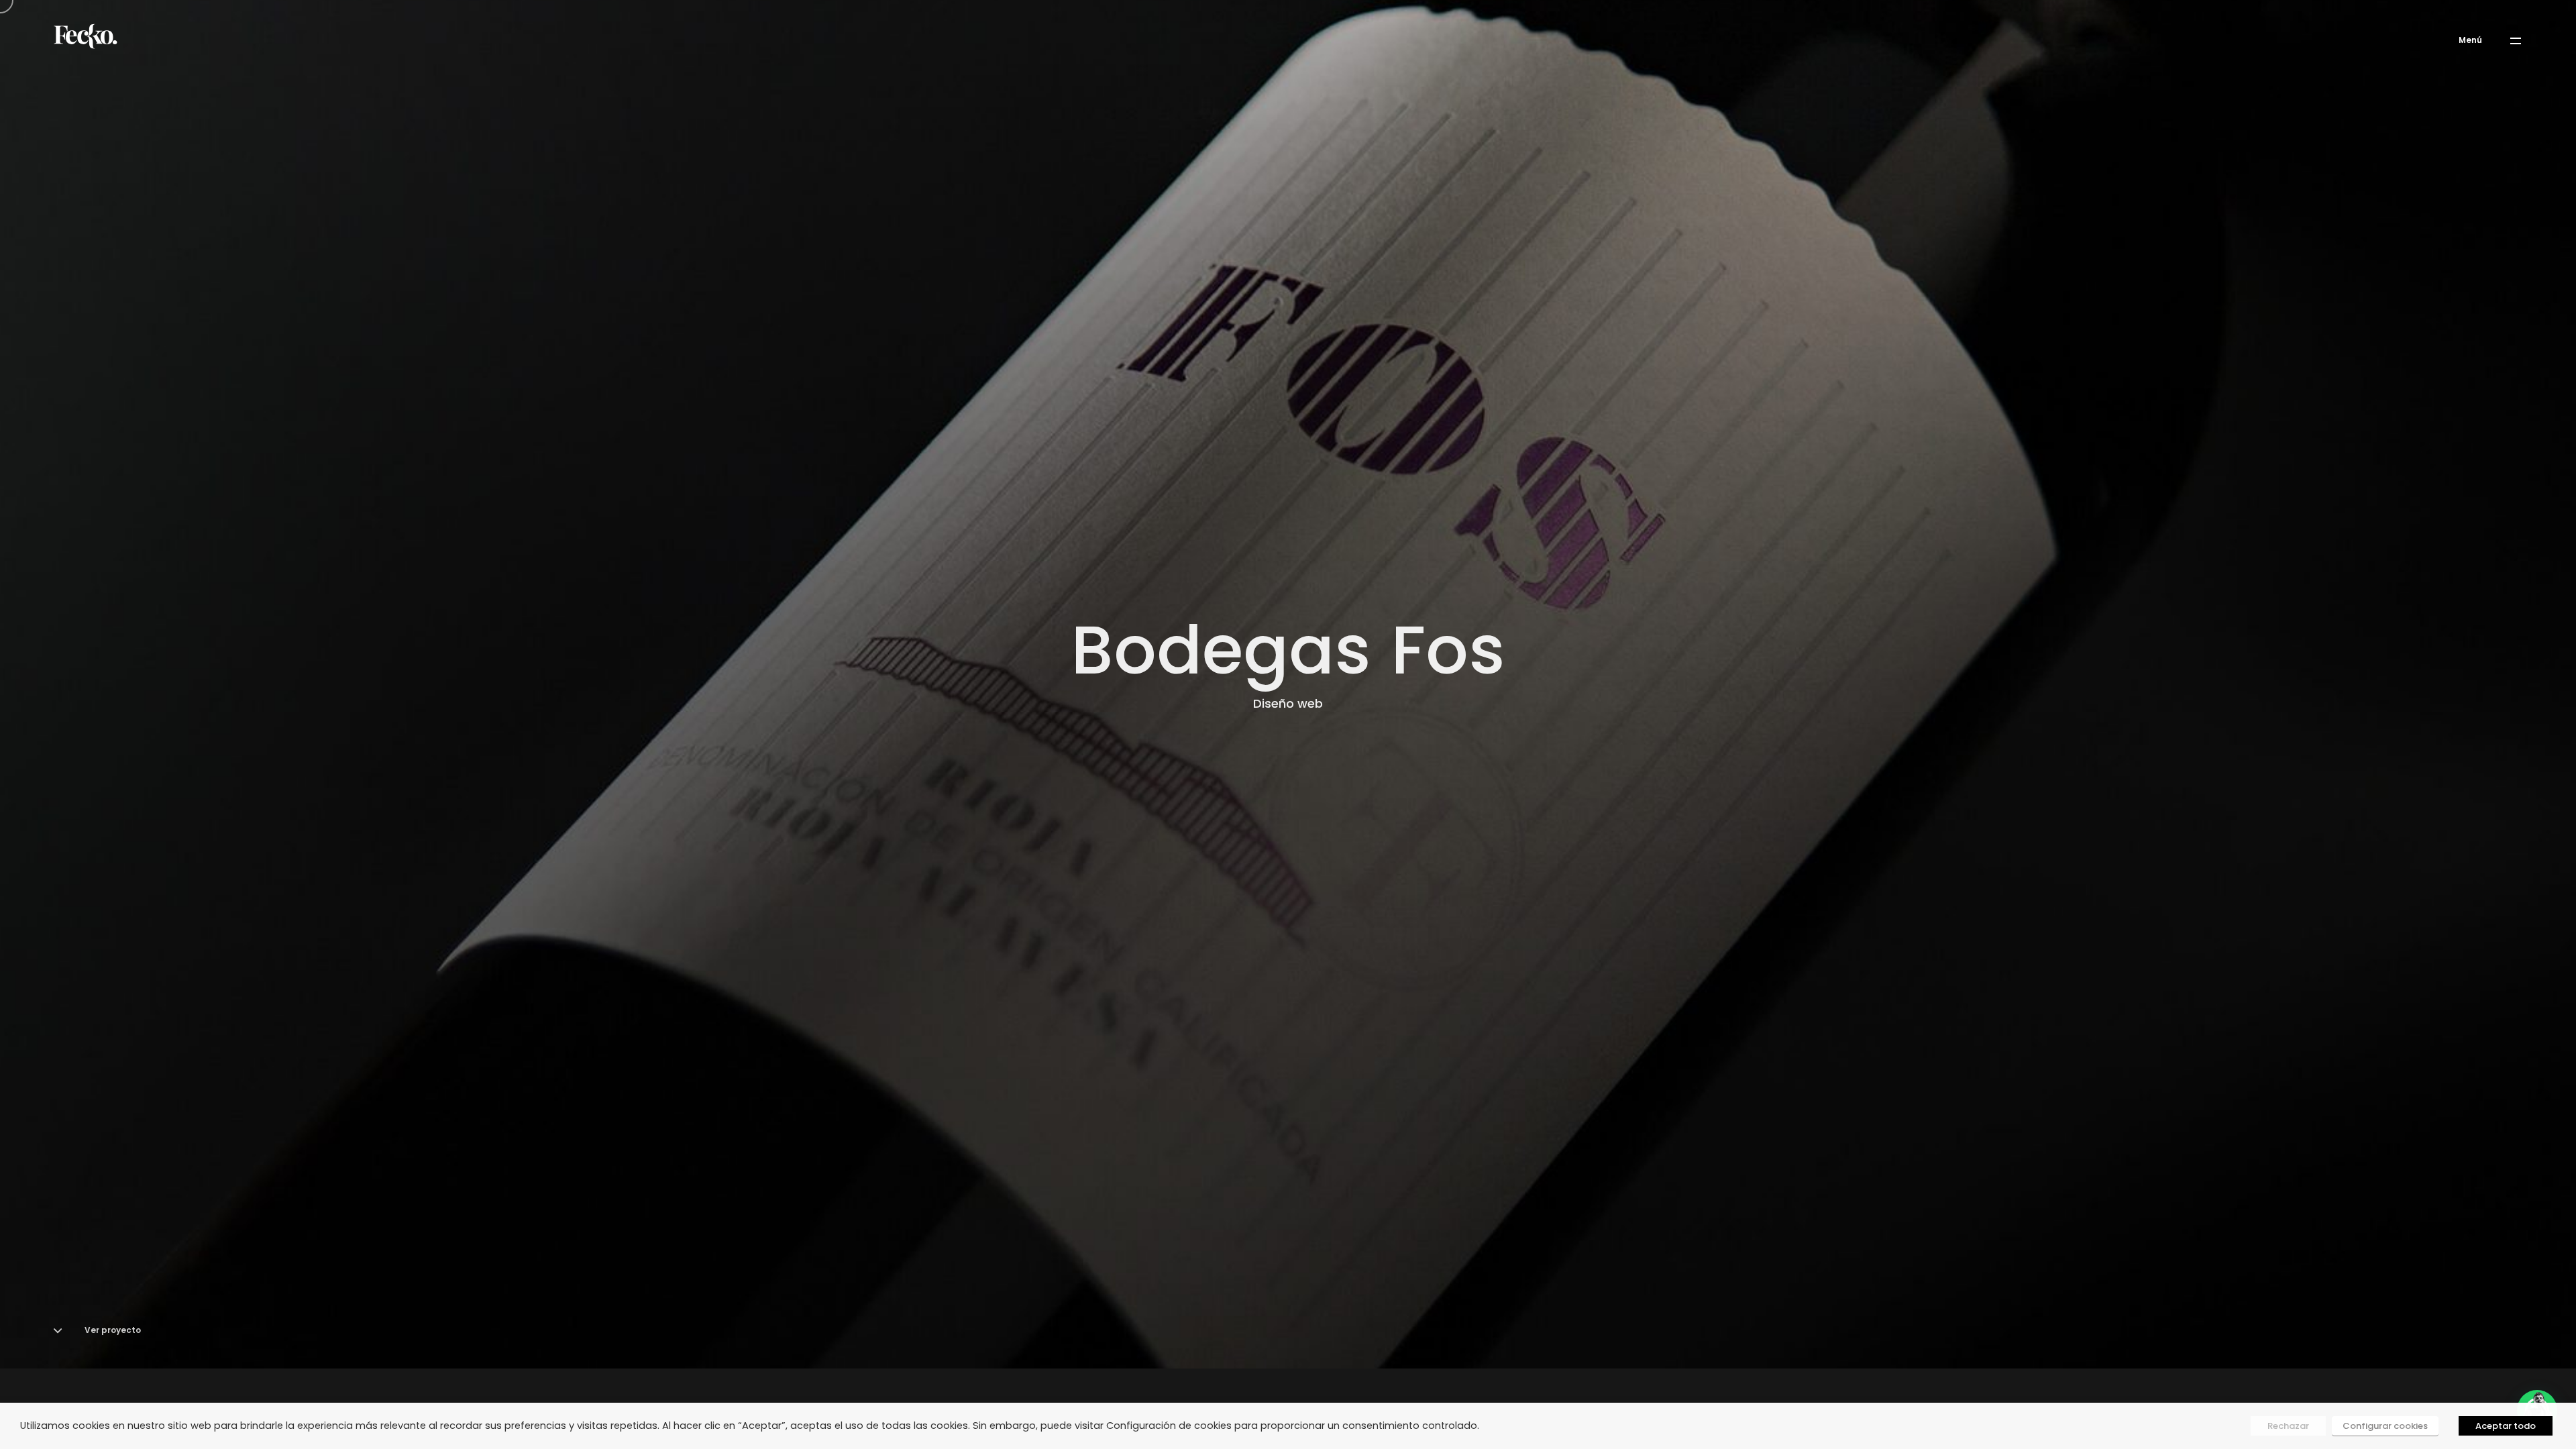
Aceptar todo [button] (2506, 1426)
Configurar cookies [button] (2385, 1426)
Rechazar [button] (2288, 1426)
